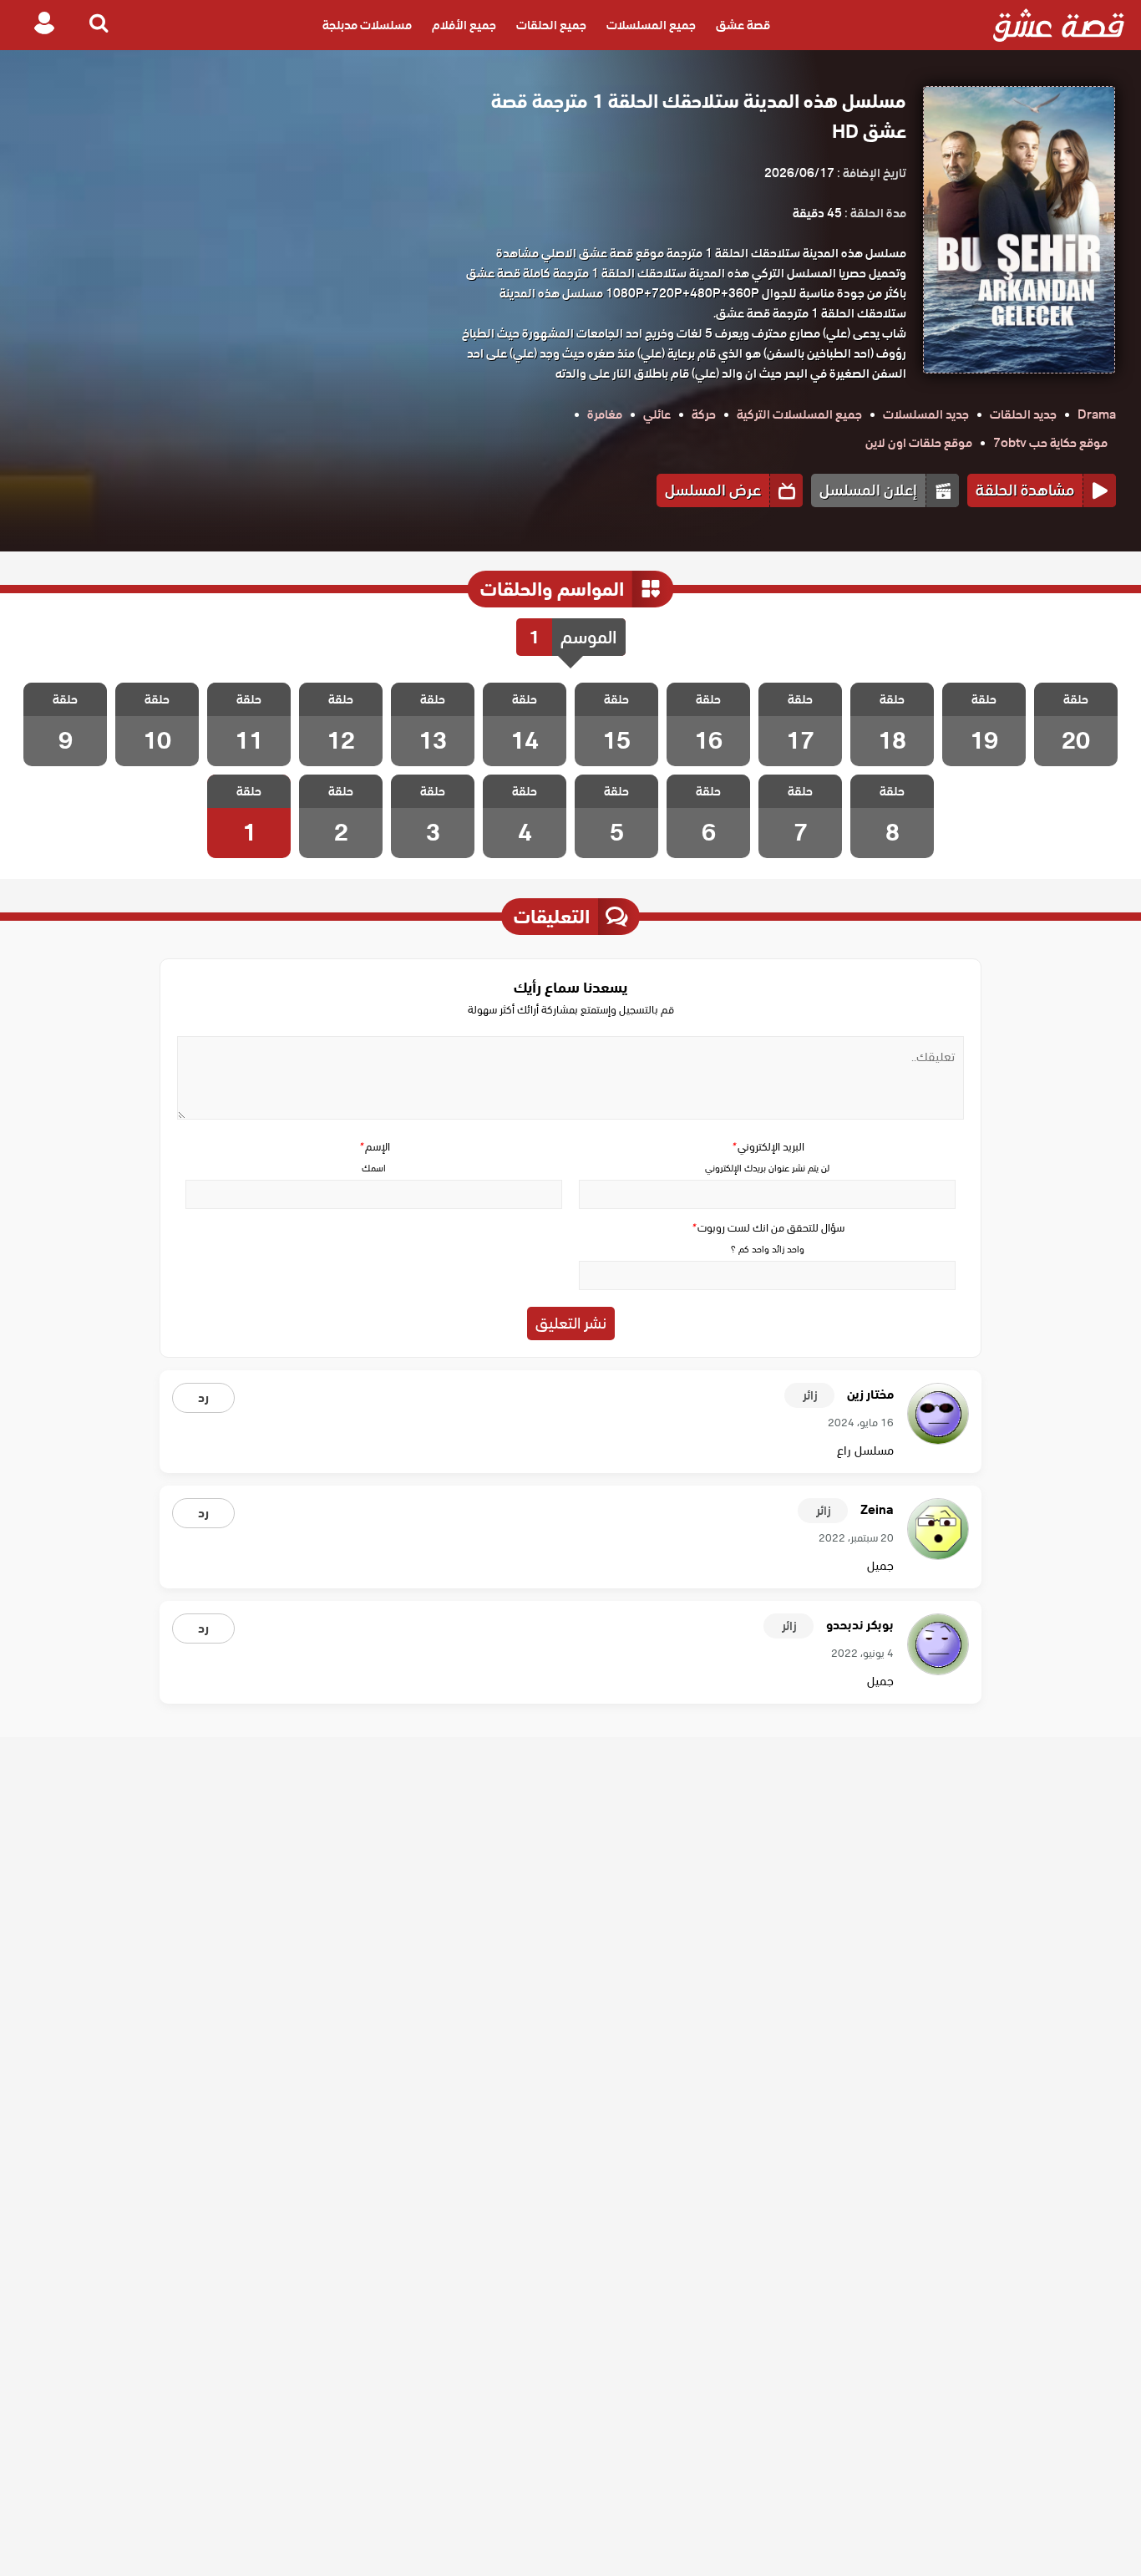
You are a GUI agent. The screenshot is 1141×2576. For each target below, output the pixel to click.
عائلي (657, 414)
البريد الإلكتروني (768, 1147)
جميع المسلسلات (651, 25)
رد (203, 1398)
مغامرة (605, 414)
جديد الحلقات (1023, 414)
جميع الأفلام (464, 25)
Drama (1097, 414)
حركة (704, 414)
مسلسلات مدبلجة (367, 25)
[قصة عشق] (1059, 25)
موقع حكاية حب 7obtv (1050, 443)
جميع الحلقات (551, 25)
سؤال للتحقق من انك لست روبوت (768, 1228)
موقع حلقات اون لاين (919, 443)
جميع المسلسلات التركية (799, 414)
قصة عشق (743, 25)
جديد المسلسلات (926, 414)
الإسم (374, 1147)
